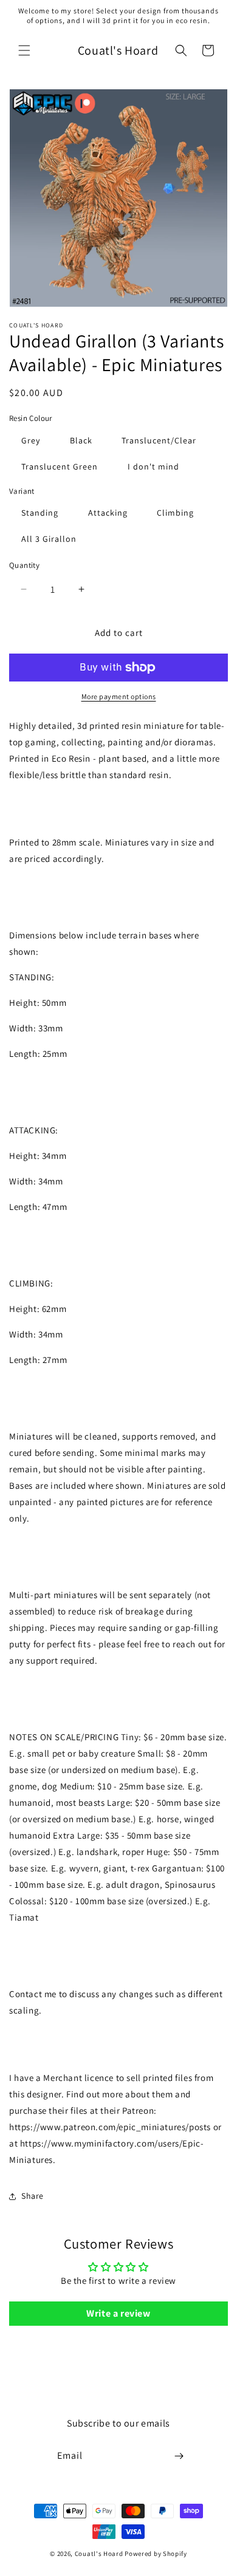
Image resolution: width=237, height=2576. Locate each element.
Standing (40, 513)
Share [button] (33, 2196)
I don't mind (153, 466)
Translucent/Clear (159, 440)
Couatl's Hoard (99, 2554)
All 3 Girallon (49, 539)
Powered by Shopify (156, 2554)
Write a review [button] (118, 2313)
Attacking (108, 513)
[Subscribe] (179, 2456)
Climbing (175, 513)
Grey (31, 440)
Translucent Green (60, 466)
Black (81, 440)
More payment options (119, 696)
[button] (24, 50)
